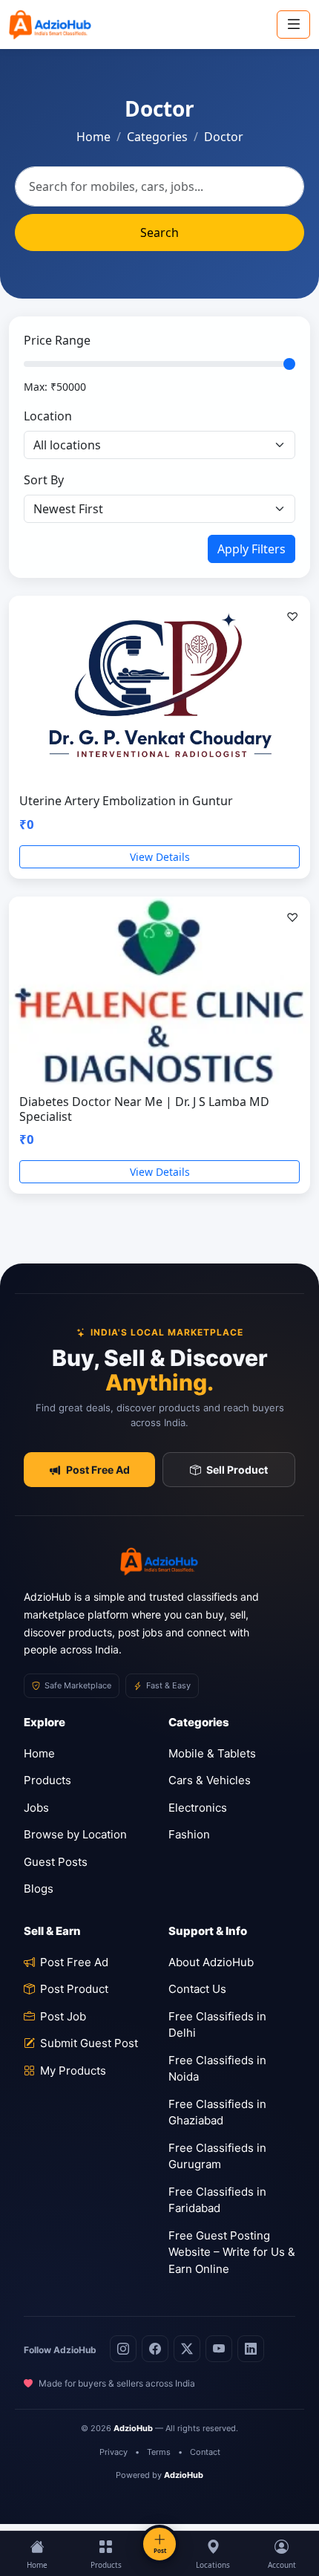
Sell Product (237, 1470)
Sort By (44, 480)
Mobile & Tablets (212, 1753)
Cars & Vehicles (210, 1780)
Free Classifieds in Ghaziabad (217, 2112)
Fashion (189, 1834)
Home (93, 137)
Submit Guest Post (89, 2043)
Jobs (36, 1808)
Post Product (74, 1989)
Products (47, 1780)
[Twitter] (187, 2349)
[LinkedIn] (251, 2349)
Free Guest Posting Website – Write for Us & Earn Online (232, 2252)
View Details (160, 857)
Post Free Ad (98, 1470)
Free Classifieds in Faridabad (217, 2200)
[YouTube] (219, 2349)
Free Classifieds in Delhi (217, 2025)
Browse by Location (75, 1834)
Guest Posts (56, 1862)
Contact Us (197, 1989)
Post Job (63, 2016)
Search (159, 232)
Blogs (39, 1889)
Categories (157, 137)
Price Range (57, 340)
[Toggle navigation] (293, 24)
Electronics (198, 1808)
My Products (73, 2071)
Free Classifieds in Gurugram (217, 2156)
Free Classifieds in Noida (217, 2069)
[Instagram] (123, 2349)
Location (48, 416)
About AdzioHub (211, 1962)
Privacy (114, 2452)
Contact (205, 2452)
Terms (159, 2452)
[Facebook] (155, 2349)
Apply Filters (251, 549)
